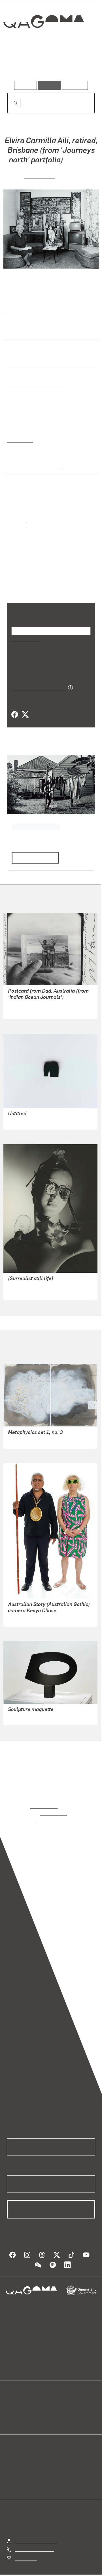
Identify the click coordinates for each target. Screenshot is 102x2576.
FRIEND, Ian (20, 1439)
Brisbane (16, 520)
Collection (43, 42)
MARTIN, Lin (40, 175)
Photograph (19, 439)
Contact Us (25, 2550)
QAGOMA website (25, 2405)
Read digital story (33, 856)
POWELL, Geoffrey (26, 1291)
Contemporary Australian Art (38, 385)
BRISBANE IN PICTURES (35, 825)
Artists (49, 65)
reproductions (44, 1805)
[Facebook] (15, 714)
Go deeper (80, 65)
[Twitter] (25, 714)
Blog (58, 2398)
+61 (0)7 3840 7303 (34, 2541)
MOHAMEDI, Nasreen (29, 1120)
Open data (17, 2398)
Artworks (20, 65)
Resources (75, 85)
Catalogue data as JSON (37, 687)
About (59, 2405)
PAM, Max (18, 1010)
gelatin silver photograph (33, 466)
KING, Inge (18, 1716)
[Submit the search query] (11, 103)
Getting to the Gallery (36, 2533)
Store (12, 2412)
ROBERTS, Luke (24, 1617)
